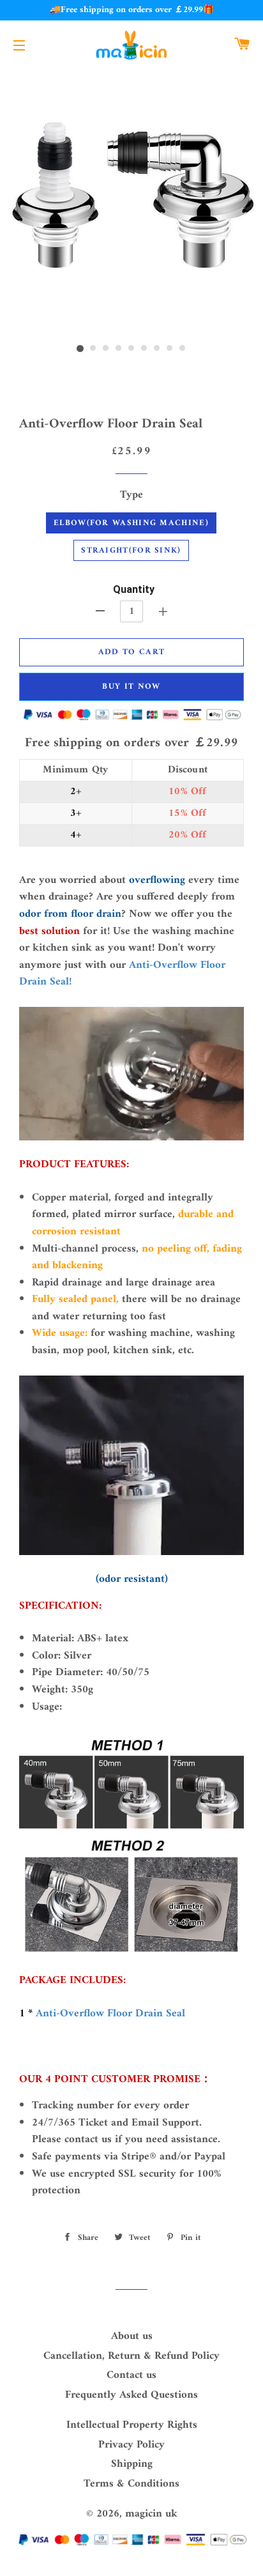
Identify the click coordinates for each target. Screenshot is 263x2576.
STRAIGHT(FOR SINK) (131, 550)
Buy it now (131, 686)
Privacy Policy (131, 2445)
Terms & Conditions (131, 2484)
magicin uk (151, 2514)
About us (132, 2336)
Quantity (134, 589)
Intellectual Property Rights (132, 2425)
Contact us (131, 2375)
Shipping (132, 2464)
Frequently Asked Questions (131, 2395)
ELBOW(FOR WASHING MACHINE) (131, 523)
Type (131, 495)
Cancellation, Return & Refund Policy (131, 2356)
